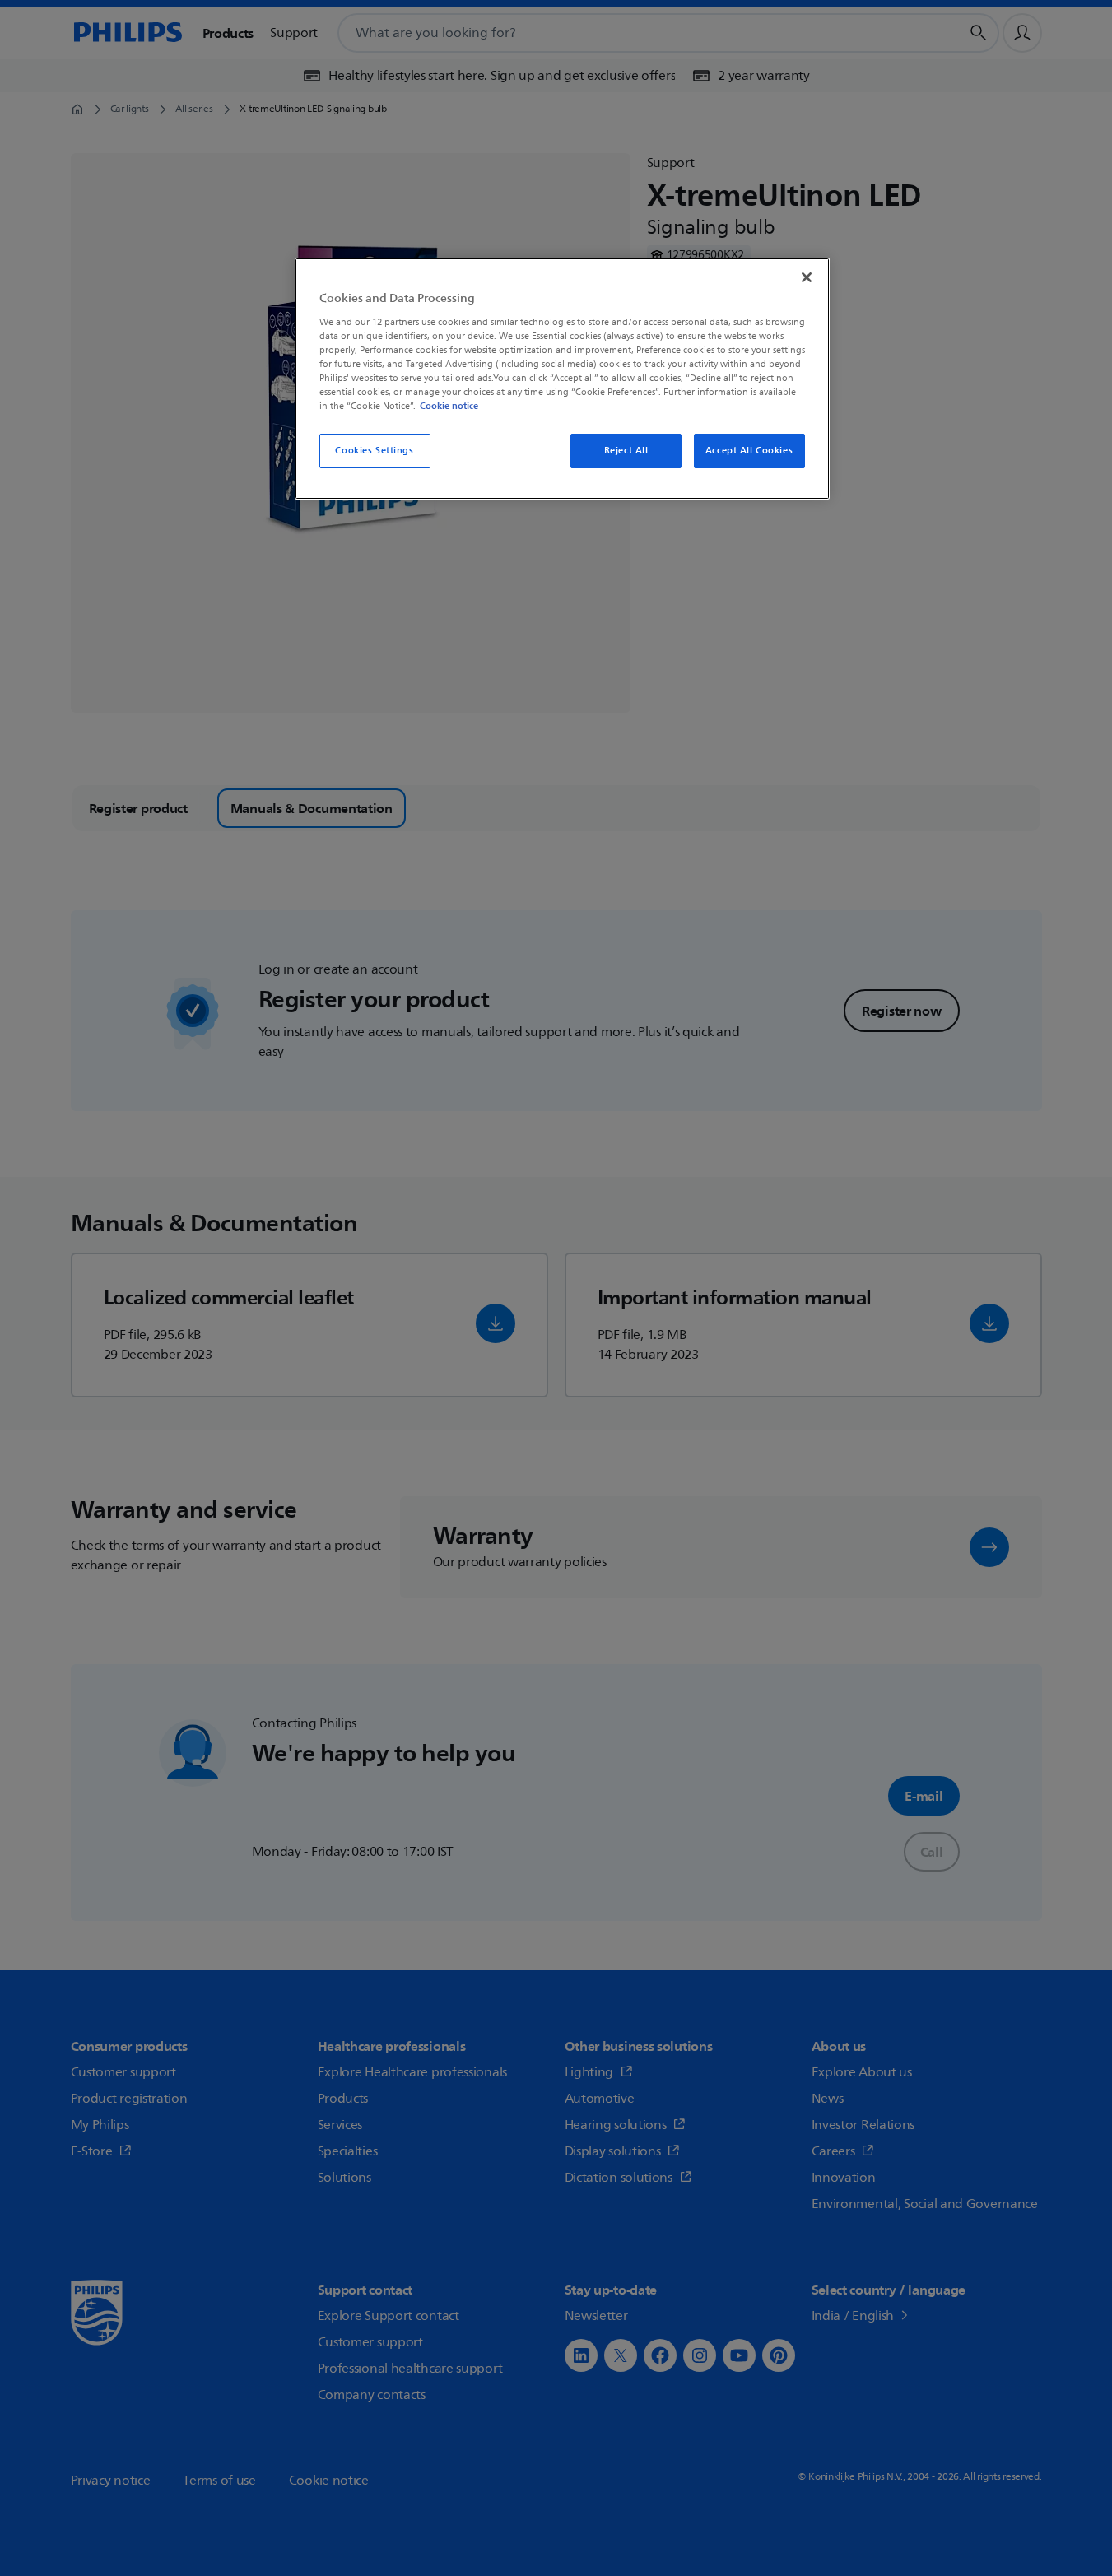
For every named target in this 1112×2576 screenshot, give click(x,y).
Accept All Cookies (749, 451)
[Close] (807, 277)
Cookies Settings (374, 451)
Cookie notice (449, 406)
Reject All (626, 451)
